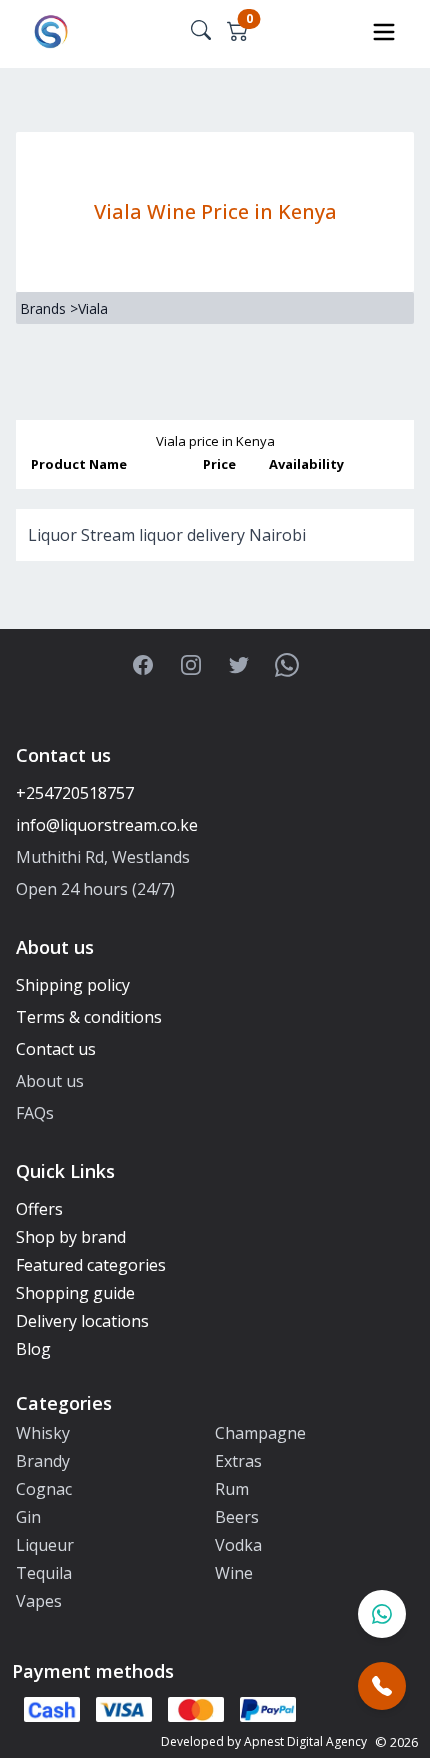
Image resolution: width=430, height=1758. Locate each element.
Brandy (43, 1461)
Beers (237, 1517)
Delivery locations (82, 1321)
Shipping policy (73, 985)
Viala (93, 308)
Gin (28, 1517)
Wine (234, 1573)
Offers (39, 1209)
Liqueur (45, 1545)
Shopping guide (75, 1293)
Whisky (43, 1433)
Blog (33, 1349)
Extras (238, 1461)
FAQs (35, 1113)
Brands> (49, 308)
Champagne (260, 1433)
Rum (232, 1489)
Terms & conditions (89, 1017)
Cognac (44, 1489)
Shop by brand (71, 1237)
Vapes (39, 1601)
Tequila (44, 1573)
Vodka (238, 1545)
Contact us (56, 1049)
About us (50, 1081)
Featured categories (91, 1265)
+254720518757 (75, 793)
